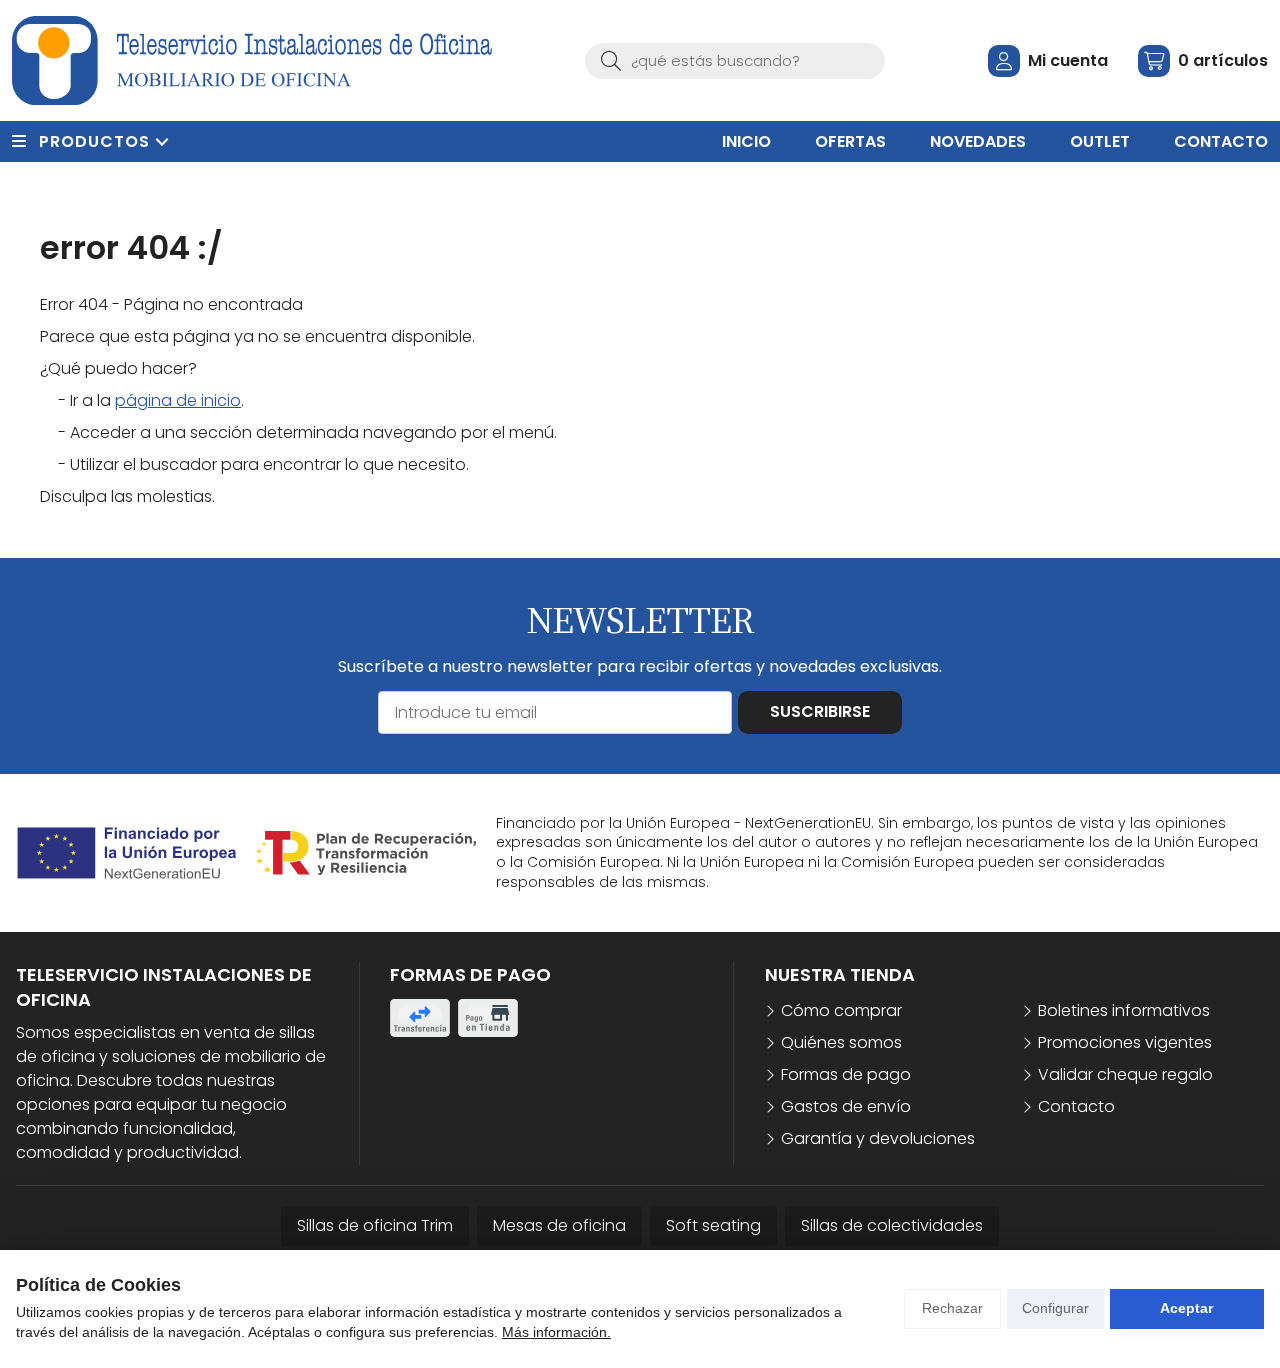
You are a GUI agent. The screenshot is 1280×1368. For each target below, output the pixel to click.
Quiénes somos (841, 1042)
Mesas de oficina (559, 1225)
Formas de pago (846, 1074)
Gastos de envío (846, 1106)
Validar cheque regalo (1125, 1074)
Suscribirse (820, 711)
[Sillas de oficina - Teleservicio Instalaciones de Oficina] (252, 60)
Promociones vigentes (1125, 1042)
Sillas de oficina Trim (375, 1225)
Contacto (1076, 1106)
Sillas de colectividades (892, 1225)
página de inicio (178, 400)
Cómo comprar (841, 1010)
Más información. (556, 1332)
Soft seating (713, 1225)
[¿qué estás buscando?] (735, 60)
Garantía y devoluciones (878, 1138)
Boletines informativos (1124, 1010)
